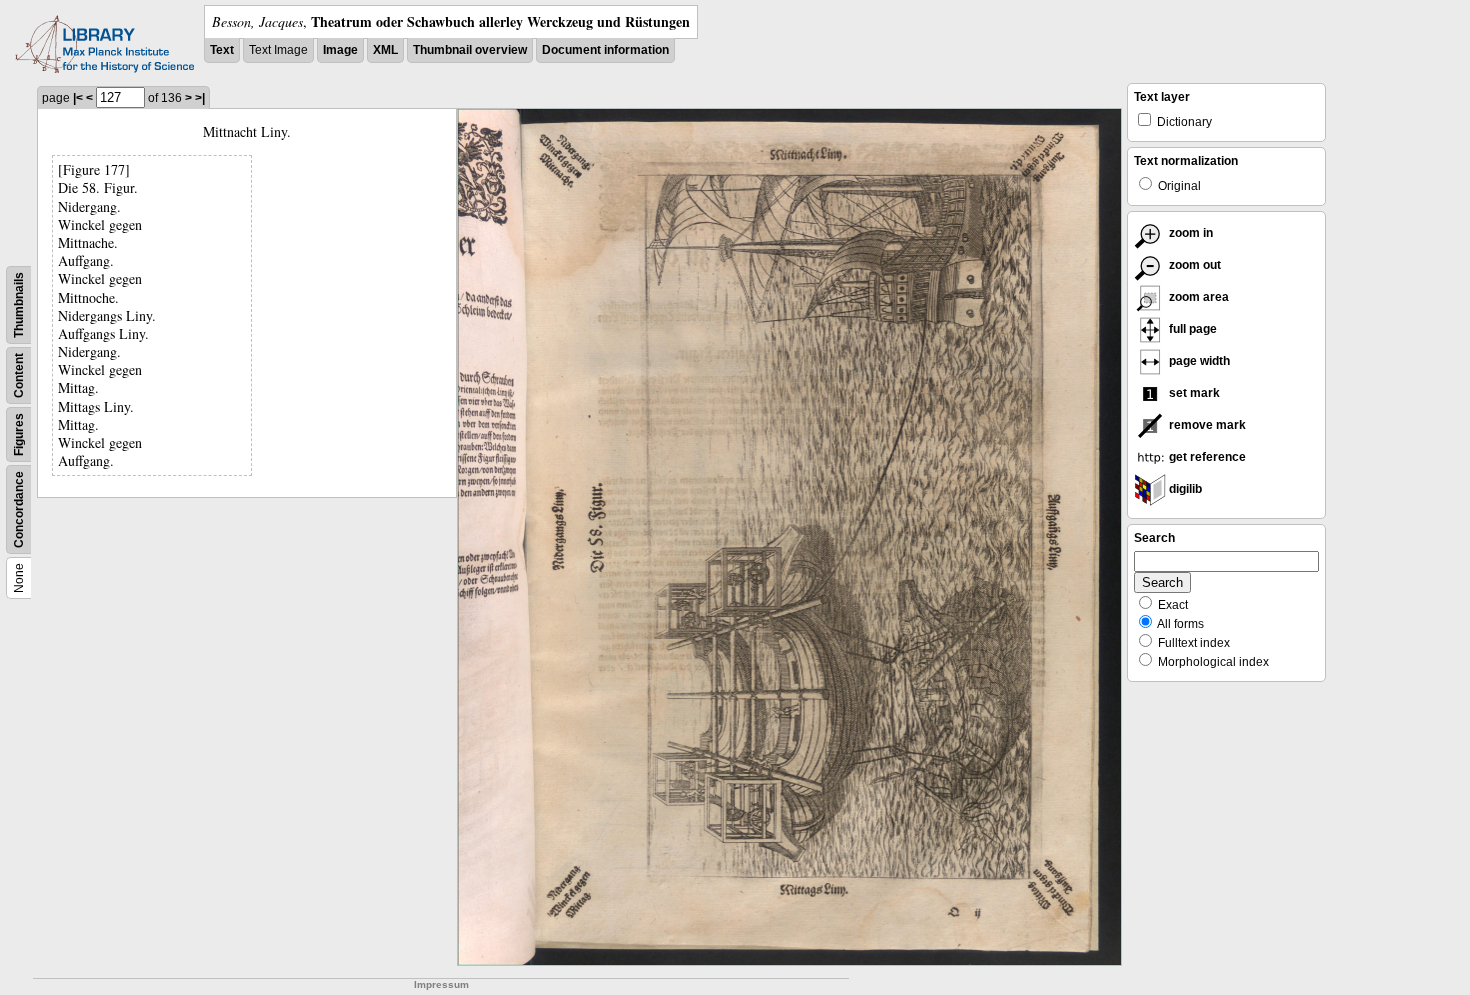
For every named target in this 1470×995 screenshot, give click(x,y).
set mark (1193, 393)
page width (1198, 361)
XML (385, 50)
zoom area (1197, 297)
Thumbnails (19, 305)
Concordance (19, 509)
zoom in (1189, 233)
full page (1191, 329)
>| (200, 98)
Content (19, 375)
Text (222, 50)
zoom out (1193, 265)
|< (78, 98)
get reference (1206, 457)
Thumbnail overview (470, 50)
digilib (1184, 489)
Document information (605, 50)
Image (340, 50)
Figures (19, 434)
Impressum (441, 984)
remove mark (1206, 425)
